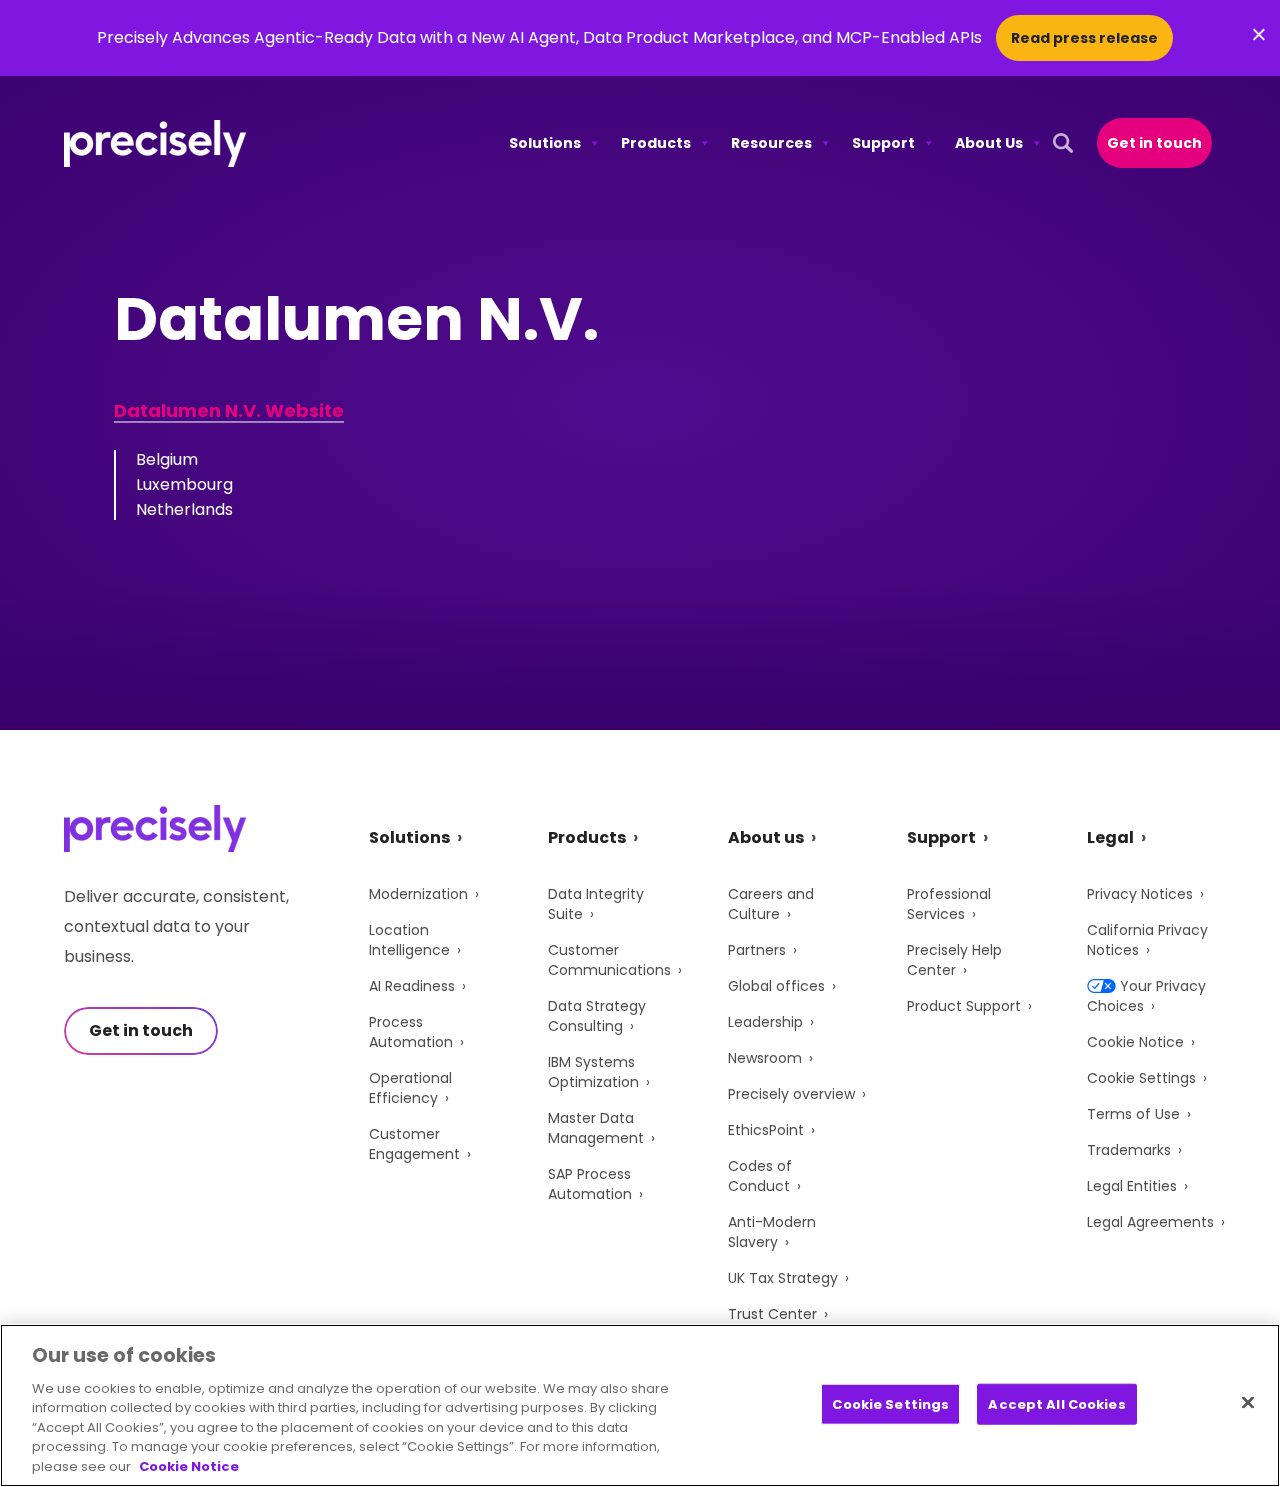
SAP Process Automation (590, 1184)
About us (766, 837)
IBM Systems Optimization (593, 1072)
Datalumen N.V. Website (229, 410)
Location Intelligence (409, 940)
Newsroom (765, 1058)
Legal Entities (1132, 1186)
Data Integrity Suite (596, 904)
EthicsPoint (766, 1130)
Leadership (765, 1022)
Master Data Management (596, 1128)
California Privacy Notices (1147, 940)
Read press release (1084, 38)
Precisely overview (791, 1094)
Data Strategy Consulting (597, 1016)
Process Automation (411, 1032)
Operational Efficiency (410, 1088)
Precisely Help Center (954, 960)
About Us (989, 143)
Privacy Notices (1140, 894)
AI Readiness (412, 986)
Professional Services (949, 904)
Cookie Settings (1141, 1078)
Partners (757, 950)
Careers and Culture (771, 904)
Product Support (964, 1006)
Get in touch (1154, 143)
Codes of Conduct (760, 1176)
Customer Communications (609, 960)
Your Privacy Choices (1146, 996)
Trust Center (772, 1314)
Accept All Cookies (1056, 1403)
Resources (771, 143)
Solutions (545, 143)
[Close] (1248, 1402)
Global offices (776, 986)
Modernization (418, 894)
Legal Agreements (1150, 1222)
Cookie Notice (1135, 1042)
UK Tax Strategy (783, 1278)
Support (883, 143)
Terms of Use (1133, 1114)
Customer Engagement (414, 1144)
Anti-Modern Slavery (772, 1232)
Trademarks (1129, 1150)
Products (656, 143)
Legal (1110, 837)
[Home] (155, 143)
